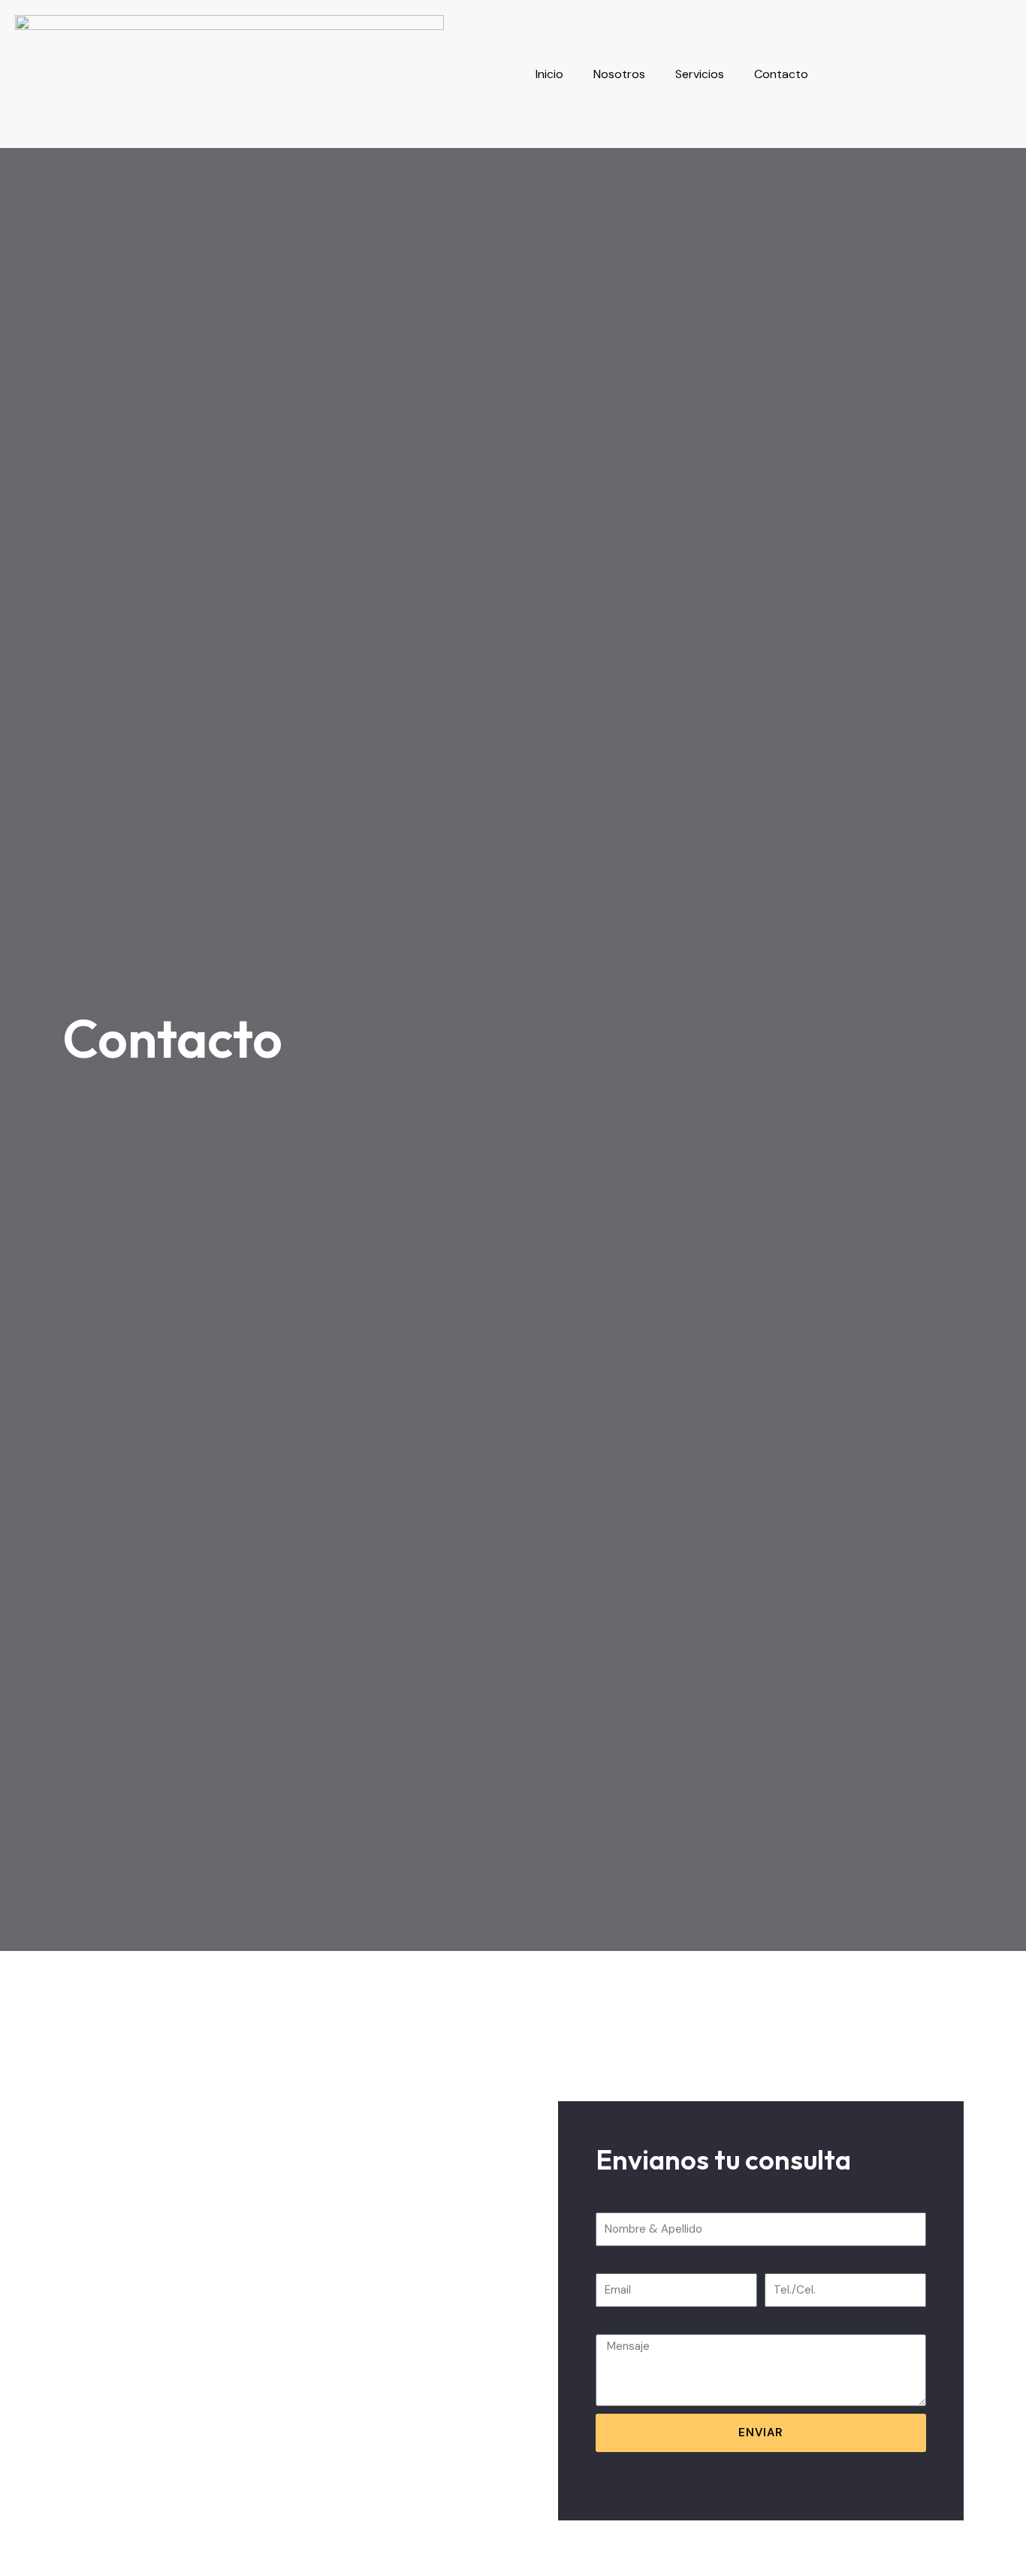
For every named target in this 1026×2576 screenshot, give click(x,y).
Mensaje (618, 2324)
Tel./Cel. (786, 2263)
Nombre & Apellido (647, 2202)
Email (610, 2263)
